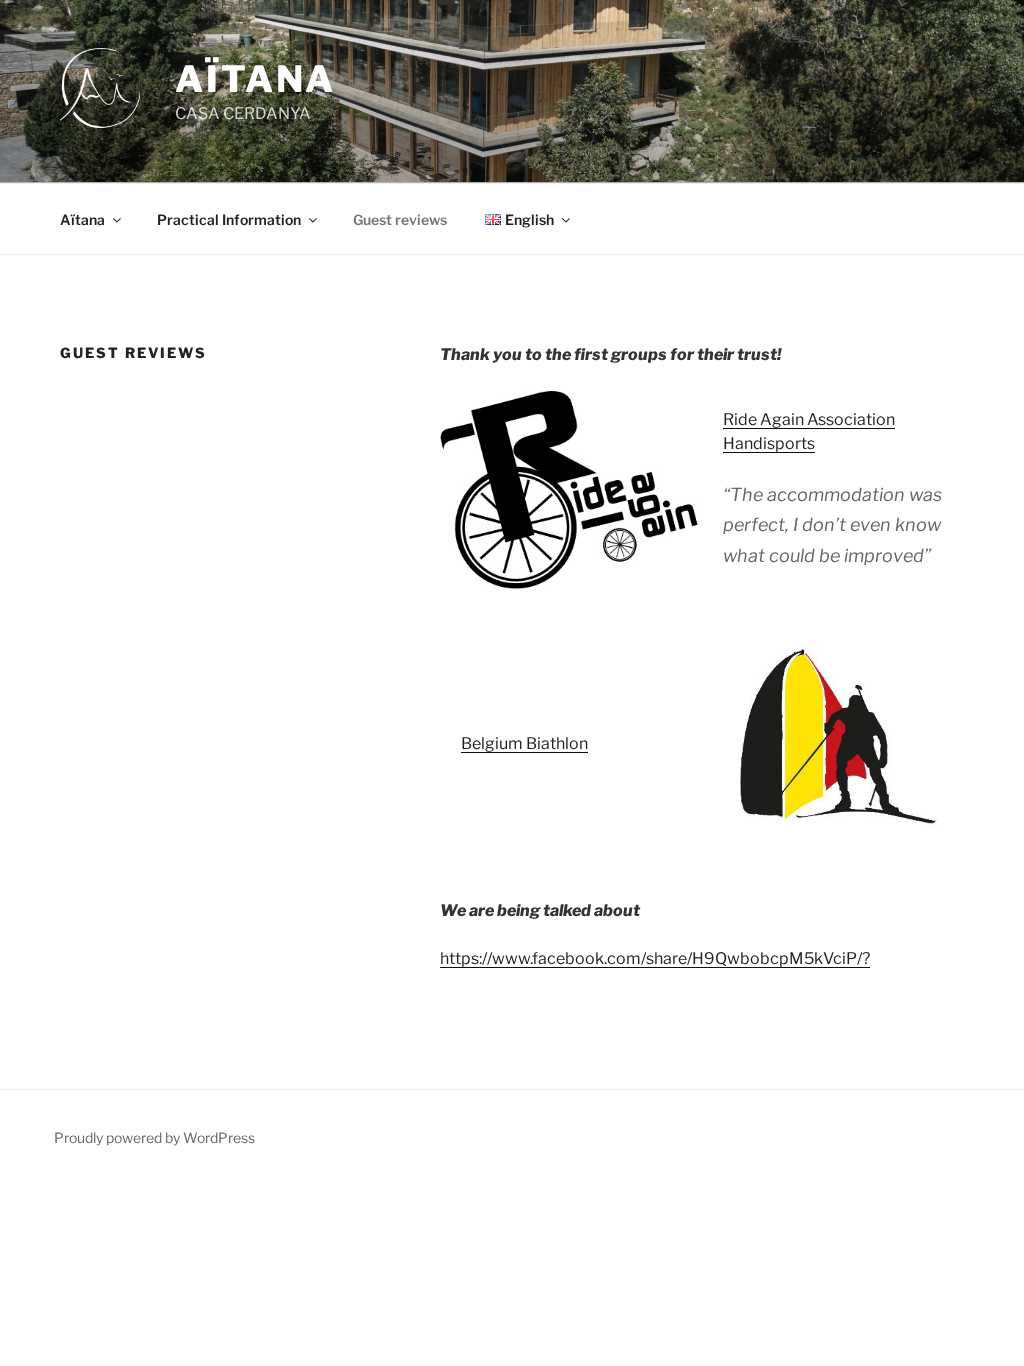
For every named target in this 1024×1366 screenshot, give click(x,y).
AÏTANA (255, 79)
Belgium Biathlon (524, 743)
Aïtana (82, 219)
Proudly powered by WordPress (154, 1137)
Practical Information (229, 219)
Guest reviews (400, 219)
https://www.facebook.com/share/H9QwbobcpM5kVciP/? (655, 958)
